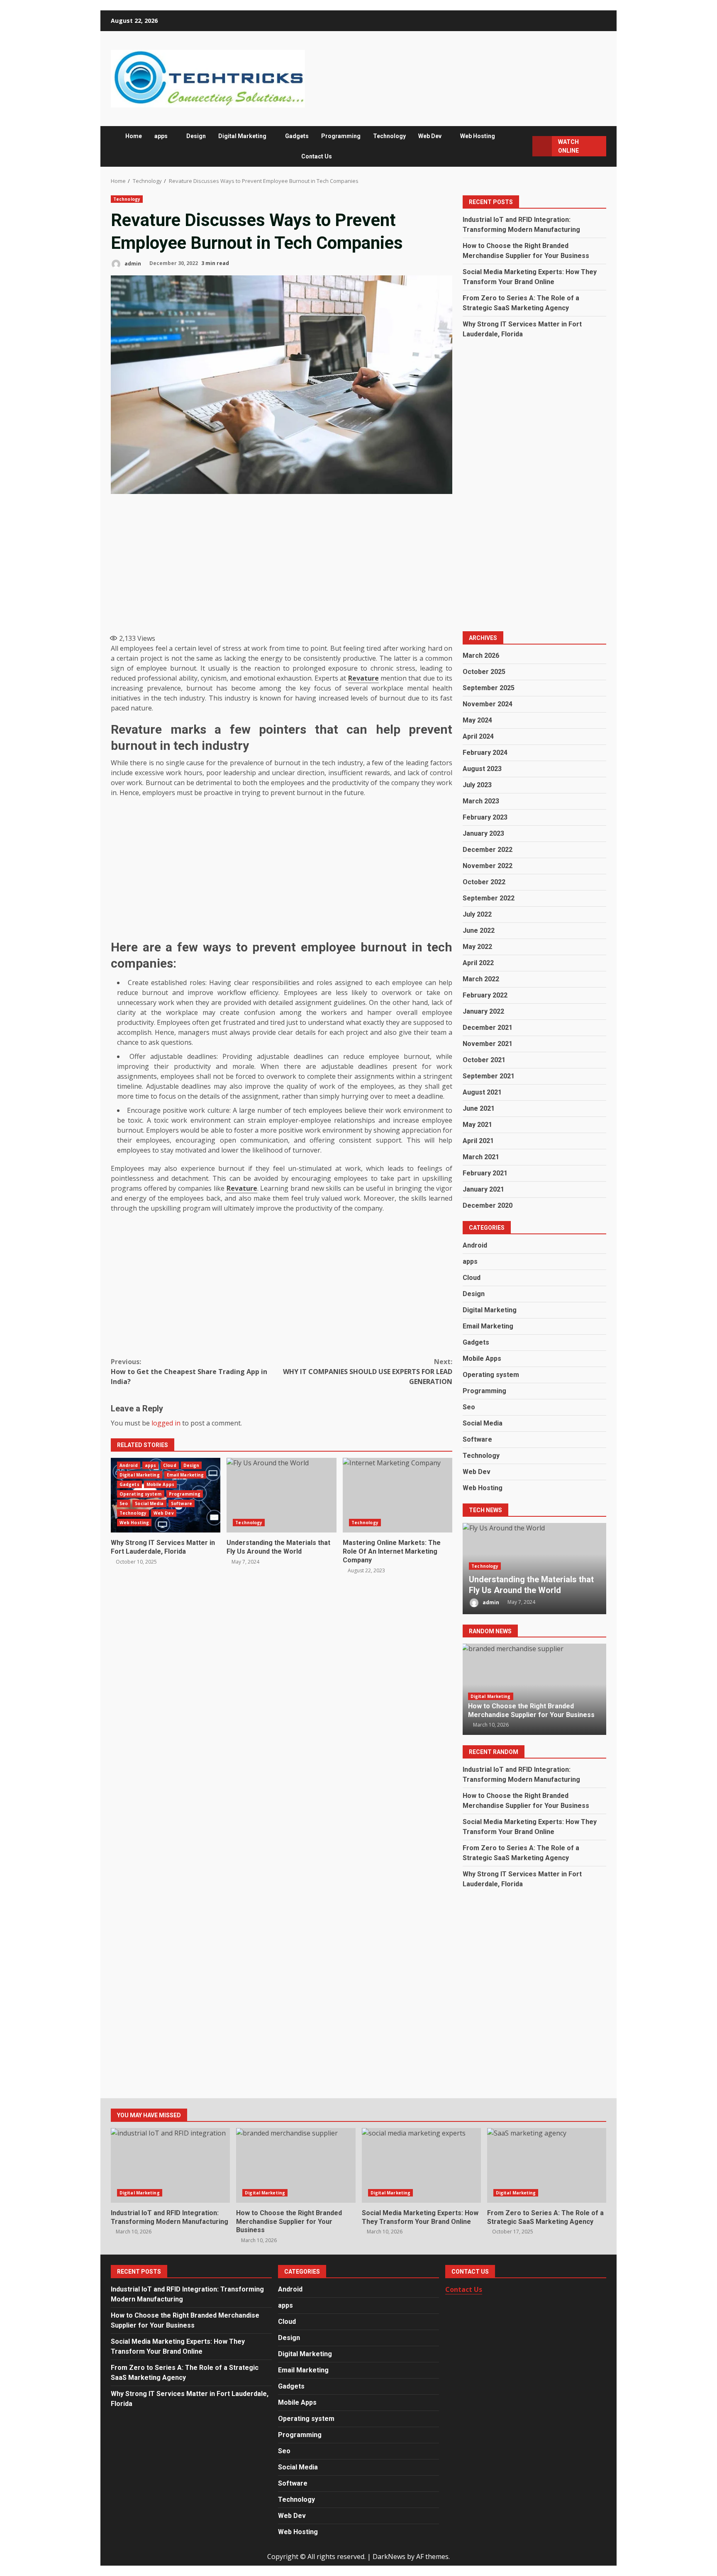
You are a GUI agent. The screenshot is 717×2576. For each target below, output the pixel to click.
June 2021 (479, 1108)
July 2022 (477, 914)
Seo (124, 1503)
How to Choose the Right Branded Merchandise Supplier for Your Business (531, 1710)
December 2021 (488, 1028)
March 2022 (481, 979)
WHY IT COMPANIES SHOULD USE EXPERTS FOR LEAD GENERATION (368, 1372)
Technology (389, 136)
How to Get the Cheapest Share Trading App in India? (189, 1372)
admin (132, 263)
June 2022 (479, 930)
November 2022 (488, 866)
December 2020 (488, 1205)
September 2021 (489, 1076)
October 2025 (484, 672)
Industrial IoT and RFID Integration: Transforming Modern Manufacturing (170, 2165)
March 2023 (481, 801)
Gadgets (297, 136)
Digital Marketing (242, 136)
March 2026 (481, 656)
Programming (341, 136)
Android (129, 1465)
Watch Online (568, 146)
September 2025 (489, 688)
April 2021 (478, 1141)
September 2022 (489, 898)
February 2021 (485, 1173)
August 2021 (482, 1092)
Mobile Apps (160, 1484)
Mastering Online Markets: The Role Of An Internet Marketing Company (398, 1495)
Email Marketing (185, 1475)
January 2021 (483, 1189)
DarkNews (389, 2557)
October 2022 (484, 882)
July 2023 (477, 785)
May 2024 (477, 720)
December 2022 (488, 850)
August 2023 (482, 769)
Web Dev (430, 136)
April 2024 (478, 736)
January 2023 (483, 833)
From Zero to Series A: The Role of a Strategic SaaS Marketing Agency (547, 2165)
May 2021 (477, 1125)
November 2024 (488, 704)
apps (161, 136)
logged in (166, 1423)
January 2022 (483, 1011)
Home (134, 136)
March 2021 (481, 1157)
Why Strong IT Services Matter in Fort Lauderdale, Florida (163, 1547)
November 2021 (488, 1044)
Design (196, 136)
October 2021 (484, 1060)
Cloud (170, 1465)
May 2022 (477, 947)
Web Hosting (478, 136)
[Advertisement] (282, 562)
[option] (534, 1569)
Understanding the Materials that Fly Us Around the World (281, 1495)
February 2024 (485, 753)
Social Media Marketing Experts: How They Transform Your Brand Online (421, 2165)
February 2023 (485, 817)
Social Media (149, 1503)
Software (182, 1503)
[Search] (522, 146)
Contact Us (317, 156)
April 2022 (478, 963)
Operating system (141, 1494)
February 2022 (485, 995)
